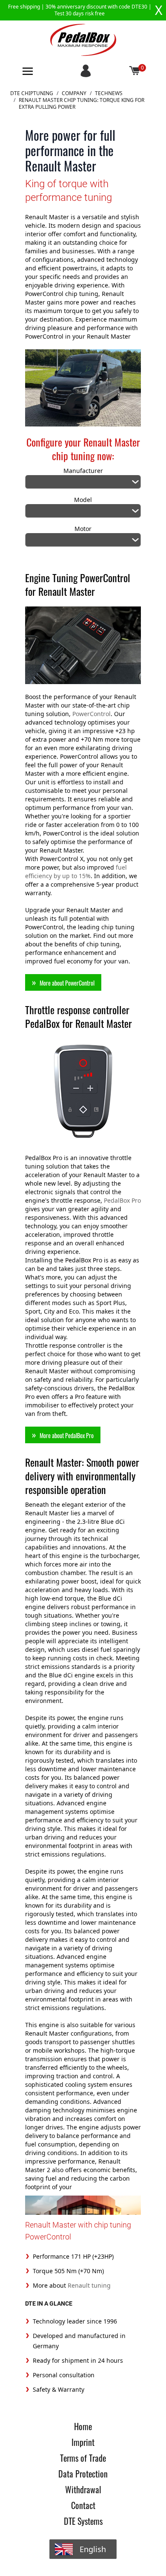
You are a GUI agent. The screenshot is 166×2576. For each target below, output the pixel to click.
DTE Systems (83, 2521)
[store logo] (83, 40)
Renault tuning (89, 2285)
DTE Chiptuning (32, 93)
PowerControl (92, 714)
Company (74, 93)
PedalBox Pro (122, 1200)
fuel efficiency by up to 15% (76, 872)
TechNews (109, 93)
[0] (135, 71)
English (93, 2549)
